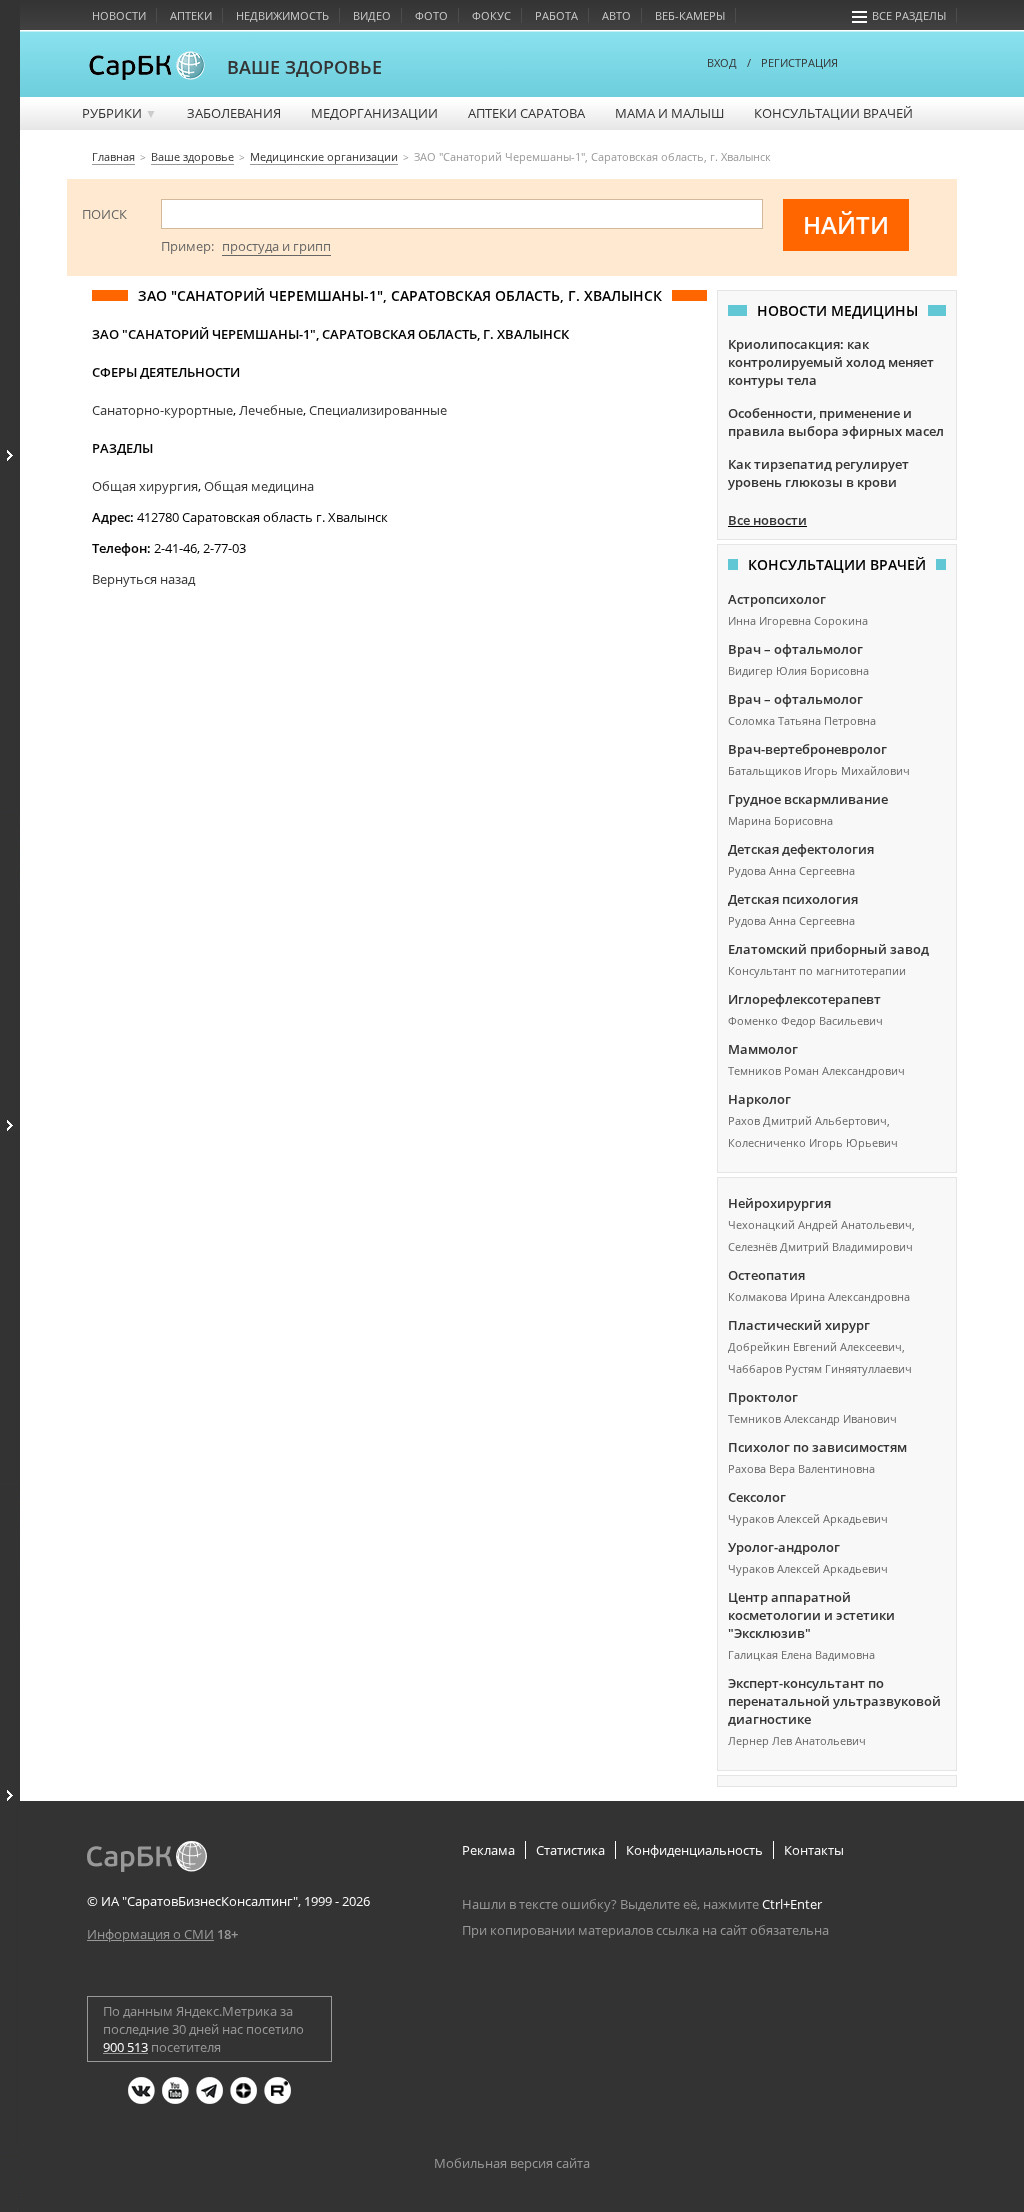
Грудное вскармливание (808, 799)
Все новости (767, 520)
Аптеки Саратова (526, 113)
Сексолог (757, 1497)
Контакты (814, 1850)
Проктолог (763, 1397)
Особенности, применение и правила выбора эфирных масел (836, 422)
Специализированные (378, 410)
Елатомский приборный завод (828, 949)
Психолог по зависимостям (817, 1447)
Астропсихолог (777, 599)
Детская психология (793, 899)
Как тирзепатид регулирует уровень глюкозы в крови (818, 473)
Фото (431, 15)
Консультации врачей (833, 113)
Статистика (570, 1850)
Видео (372, 15)
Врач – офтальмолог (795, 649)
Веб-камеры (690, 15)
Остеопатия (766, 1275)
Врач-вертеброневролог (807, 749)
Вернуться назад (143, 579)
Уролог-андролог (784, 1547)
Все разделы (909, 15)
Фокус (491, 15)
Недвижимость (282, 15)
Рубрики (119, 113)
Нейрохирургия (779, 1203)
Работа (556, 15)
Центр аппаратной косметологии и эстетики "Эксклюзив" (811, 1615)
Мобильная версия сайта (512, 2163)
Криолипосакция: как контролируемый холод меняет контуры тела (831, 362)
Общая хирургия (145, 486)
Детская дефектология (801, 849)
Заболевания (234, 113)
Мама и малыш (669, 113)
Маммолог (763, 1049)
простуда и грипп (276, 246)
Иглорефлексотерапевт (804, 999)
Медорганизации (374, 113)
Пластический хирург (799, 1325)
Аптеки (191, 15)
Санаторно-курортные (162, 410)
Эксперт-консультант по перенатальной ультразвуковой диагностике (834, 1701)
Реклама (488, 1850)
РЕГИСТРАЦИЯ (799, 62)
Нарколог (759, 1099)
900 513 (125, 2047)
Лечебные (271, 410)
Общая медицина (259, 486)
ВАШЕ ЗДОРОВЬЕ (304, 67)
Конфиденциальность (694, 1850)
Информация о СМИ (150, 1934)
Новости (119, 15)
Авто (616, 15)
